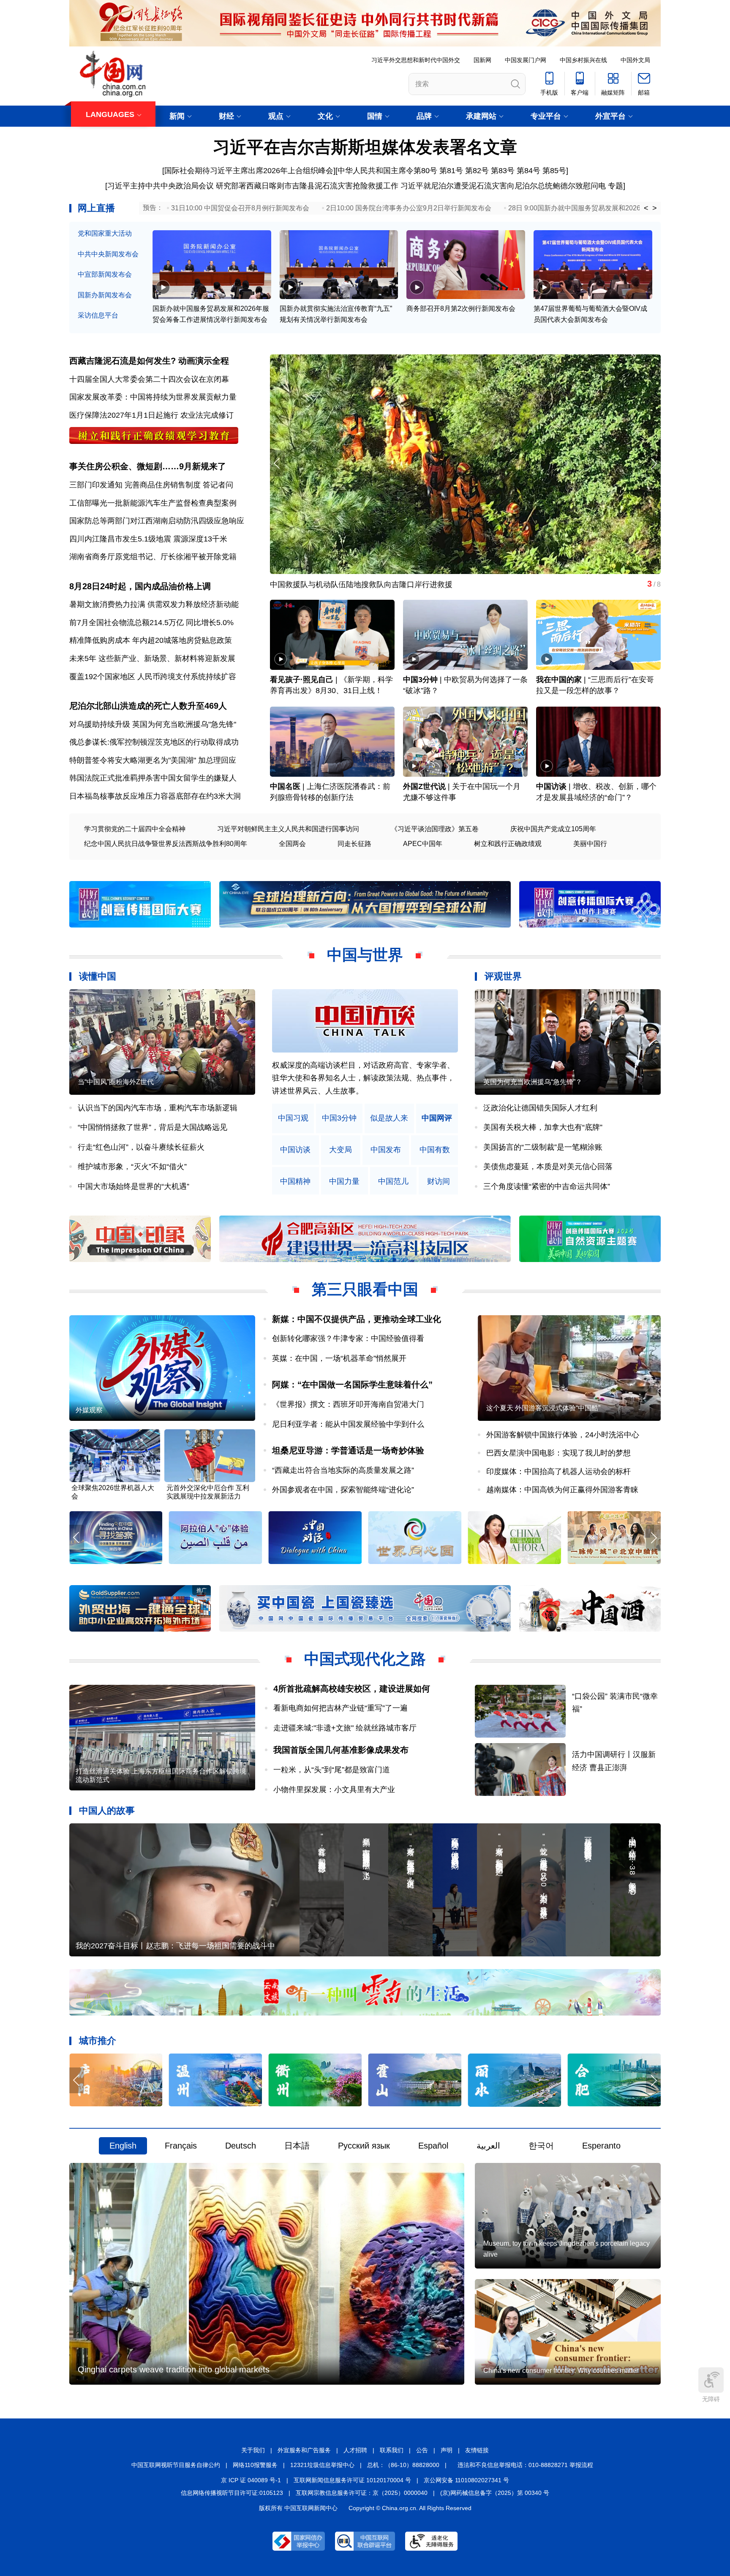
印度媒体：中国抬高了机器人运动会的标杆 (558, 1472)
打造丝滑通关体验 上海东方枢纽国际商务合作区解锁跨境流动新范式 (161, 1775)
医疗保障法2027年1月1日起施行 (124, 415)
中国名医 (285, 786)
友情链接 (477, 2450)
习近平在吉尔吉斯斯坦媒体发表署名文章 (365, 147)
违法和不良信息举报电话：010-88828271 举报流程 (525, 2465)
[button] (653, 464)
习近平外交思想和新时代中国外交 (416, 60)
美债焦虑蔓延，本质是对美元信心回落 (548, 1167)
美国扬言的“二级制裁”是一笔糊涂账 (543, 1147)
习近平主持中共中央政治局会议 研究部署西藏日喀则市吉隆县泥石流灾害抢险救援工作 (253, 186)
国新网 (482, 60)
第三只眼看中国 (365, 1289)
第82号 (477, 171)
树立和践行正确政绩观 (508, 844)
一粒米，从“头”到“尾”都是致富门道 (332, 1770)
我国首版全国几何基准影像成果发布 (341, 1750)
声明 (447, 2450)
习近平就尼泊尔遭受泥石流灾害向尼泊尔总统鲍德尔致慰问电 (503, 186)
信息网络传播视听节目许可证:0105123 (232, 2493)
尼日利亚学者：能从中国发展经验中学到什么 (348, 1424)
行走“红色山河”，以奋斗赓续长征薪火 (141, 1147)
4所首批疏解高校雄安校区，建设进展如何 (352, 1689)
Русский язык (364, 2146)
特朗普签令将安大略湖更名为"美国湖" (133, 760)
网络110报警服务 (255, 2465)
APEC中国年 (423, 844)
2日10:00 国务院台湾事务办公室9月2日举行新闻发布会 (409, 208)
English (123, 2146)
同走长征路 (354, 844)
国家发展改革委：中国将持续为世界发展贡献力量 (153, 397)
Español (433, 2146)
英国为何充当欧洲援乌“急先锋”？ (533, 1082)
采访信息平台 (98, 315)
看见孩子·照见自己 (302, 680)
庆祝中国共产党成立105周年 (553, 829)
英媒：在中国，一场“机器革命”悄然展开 (339, 1358)
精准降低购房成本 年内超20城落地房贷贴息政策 (151, 640)
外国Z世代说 (424, 786)
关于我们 (253, 2450)
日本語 (297, 2146)
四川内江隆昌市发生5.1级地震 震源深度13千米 (148, 539)
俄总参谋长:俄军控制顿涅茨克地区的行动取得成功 (154, 742)
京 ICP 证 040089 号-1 (251, 2480)
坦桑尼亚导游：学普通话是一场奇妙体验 (348, 1450)
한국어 (541, 2146)
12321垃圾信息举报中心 (322, 2465)
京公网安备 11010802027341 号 (466, 2480)
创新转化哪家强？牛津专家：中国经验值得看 (348, 1338)
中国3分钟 (420, 680)
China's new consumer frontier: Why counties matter (561, 2371)
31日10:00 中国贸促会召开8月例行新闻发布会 (240, 208)
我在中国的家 (559, 680)
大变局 (340, 1150)
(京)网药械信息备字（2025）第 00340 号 (495, 2493)
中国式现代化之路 (365, 1659)
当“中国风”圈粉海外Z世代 (116, 1082)
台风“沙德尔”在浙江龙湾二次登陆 (326, 585)
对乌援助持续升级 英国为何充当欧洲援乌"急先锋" (153, 724)
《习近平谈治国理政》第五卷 (435, 829)
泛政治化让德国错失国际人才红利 (540, 1108)
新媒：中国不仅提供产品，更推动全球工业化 (357, 1319)
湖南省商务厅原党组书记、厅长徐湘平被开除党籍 (153, 557)
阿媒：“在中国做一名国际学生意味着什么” (352, 1385)
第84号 (528, 171)
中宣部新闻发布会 (105, 274)
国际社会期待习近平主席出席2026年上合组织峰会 (249, 171)
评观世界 (503, 976)
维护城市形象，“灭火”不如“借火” (132, 1167)
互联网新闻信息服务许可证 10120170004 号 (352, 2480)
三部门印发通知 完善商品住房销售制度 (135, 485)
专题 (616, 186)
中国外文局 (635, 60)
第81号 (451, 171)
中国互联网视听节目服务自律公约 (176, 2465)
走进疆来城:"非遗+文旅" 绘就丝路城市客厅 (345, 1728)
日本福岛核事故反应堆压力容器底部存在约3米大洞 (155, 796)
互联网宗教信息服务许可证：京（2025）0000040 (362, 2493)
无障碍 (711, 2399)
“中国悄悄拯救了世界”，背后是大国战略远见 (153, 1127)
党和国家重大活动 (105, 233)
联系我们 (392, 2450)
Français (181, 2146)
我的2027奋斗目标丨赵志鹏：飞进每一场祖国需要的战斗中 (175, 1946)
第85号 (554, 171)
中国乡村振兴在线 (583, 60)
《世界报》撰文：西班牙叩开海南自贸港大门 (348, 1404)
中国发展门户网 (526, 60)
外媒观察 (89, 1410)
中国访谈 (551, 786)
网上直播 (96, 208)
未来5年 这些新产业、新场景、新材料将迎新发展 (152, 658)
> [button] (655, 208)
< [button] (646, 208)
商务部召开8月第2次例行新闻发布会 (461, 309)
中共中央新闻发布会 (108, 254)
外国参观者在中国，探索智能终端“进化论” (343, 1490)
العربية (488, 2146)
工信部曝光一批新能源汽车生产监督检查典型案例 (153, 503)
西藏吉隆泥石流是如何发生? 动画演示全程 (149, 361)
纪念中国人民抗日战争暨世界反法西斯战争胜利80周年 (166, 844)
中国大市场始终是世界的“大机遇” (133, 1186)
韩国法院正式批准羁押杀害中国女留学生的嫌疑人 (153, 778)
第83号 (503, 171)
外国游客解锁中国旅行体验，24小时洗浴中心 (563, 1435)
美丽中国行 (590, 844)
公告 (422, 2450)
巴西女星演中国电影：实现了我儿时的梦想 (558, 1453)
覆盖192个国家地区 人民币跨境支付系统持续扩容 (153, 677)
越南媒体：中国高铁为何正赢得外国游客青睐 (562, 1490)
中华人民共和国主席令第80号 (387, 171)
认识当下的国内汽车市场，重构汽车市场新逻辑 (158, 1108)
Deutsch (241, 2146)
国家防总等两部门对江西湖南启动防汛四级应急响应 (157, 521)
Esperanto (601, 2146)
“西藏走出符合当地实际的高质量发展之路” (343, 1470)
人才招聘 (355, 2450)
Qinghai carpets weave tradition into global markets (174, 2369)
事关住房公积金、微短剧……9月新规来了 (148, 466)
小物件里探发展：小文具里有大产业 (334, 1790)
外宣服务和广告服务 (304, 2450)
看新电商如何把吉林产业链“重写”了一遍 (340, 1708)
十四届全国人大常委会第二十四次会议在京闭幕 (149, 379)
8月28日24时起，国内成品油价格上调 (140, 586)
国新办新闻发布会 (105, 295)
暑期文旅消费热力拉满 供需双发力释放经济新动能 (154, 604)
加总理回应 (217, 760)
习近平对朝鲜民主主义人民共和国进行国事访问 (288, 829)
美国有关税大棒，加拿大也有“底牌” (543, 1127)
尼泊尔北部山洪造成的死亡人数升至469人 (148, 706)
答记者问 (218, 485)
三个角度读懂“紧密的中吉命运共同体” (547, 1186)
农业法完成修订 (207, 415)
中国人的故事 (107, 1810)
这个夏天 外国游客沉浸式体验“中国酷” (543, 1408)
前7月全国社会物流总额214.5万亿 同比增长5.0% (151, 623)
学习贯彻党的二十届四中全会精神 (135, 829)
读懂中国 (98, 976)
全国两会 (292, 844)
